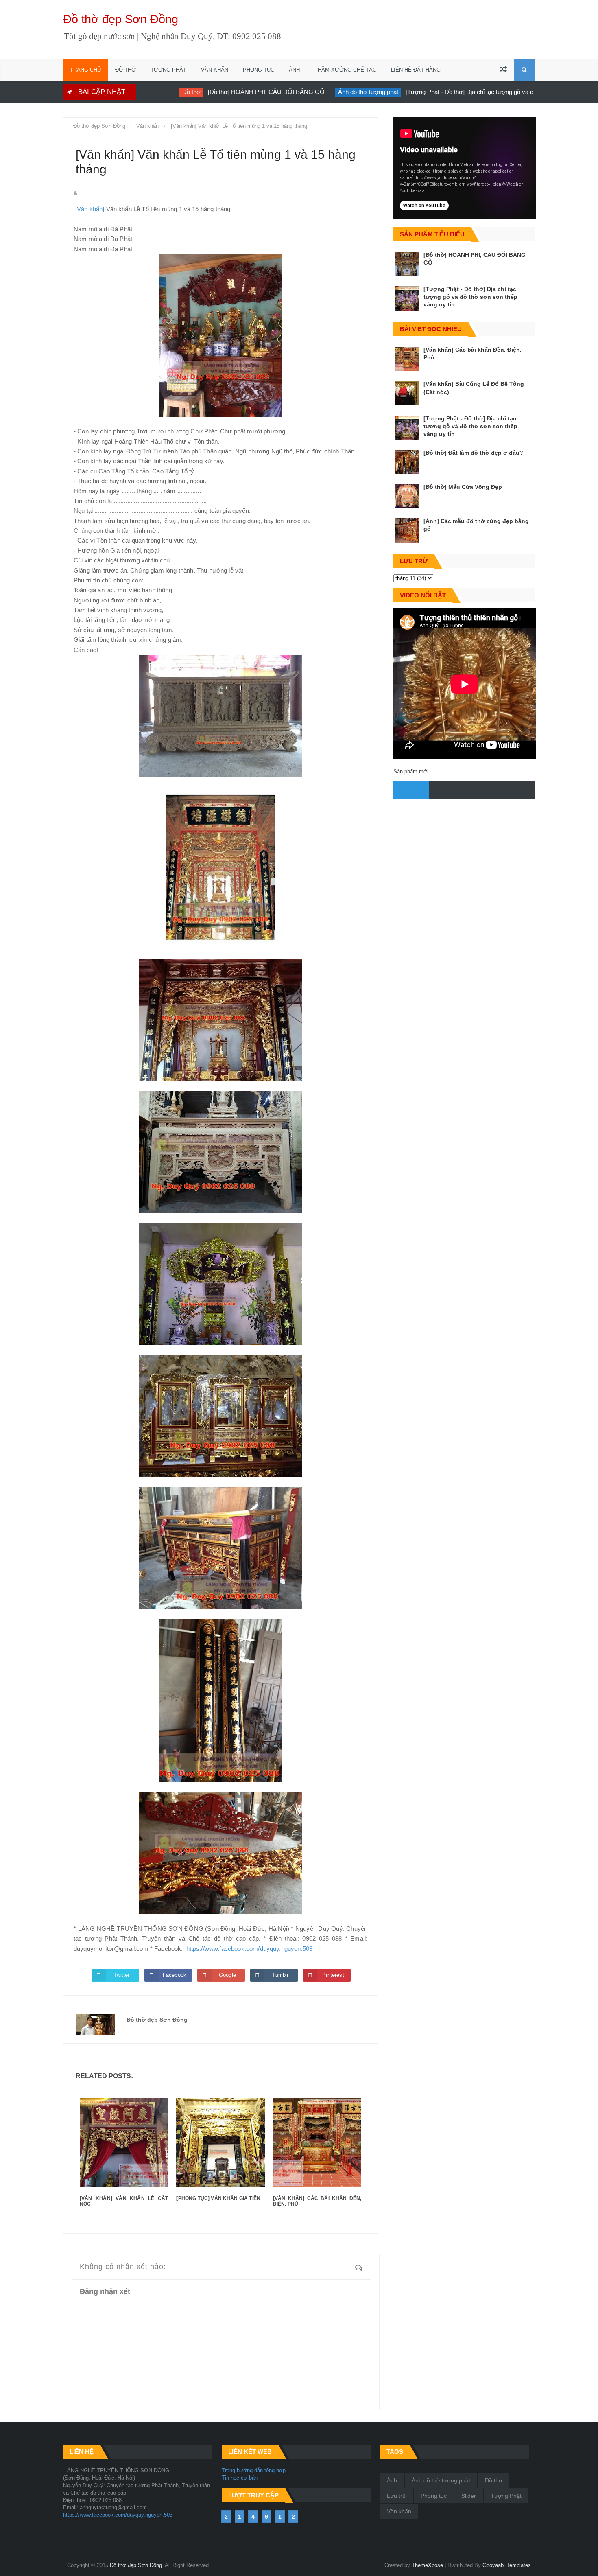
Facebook (175, 1975)
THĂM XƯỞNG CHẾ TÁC (345, 70)
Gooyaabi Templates (507, 2565)
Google (227, 1975)
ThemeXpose (427, 2565)
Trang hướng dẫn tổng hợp (254, 2470)
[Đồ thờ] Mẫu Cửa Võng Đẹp (463, 487)
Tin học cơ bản (240, 2478)
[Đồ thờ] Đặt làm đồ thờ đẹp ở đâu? (473, 453)
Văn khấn (399, 2511)
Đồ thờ (162, 92)
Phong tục (434, 2496)
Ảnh (392, 2480)
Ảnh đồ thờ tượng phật (339, 92)
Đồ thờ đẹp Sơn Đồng (121, 19)
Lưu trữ (396, 2496)
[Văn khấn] (90, 209)
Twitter (121, 1975)
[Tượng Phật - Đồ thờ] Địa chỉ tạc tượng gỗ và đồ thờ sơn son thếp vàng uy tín (481, 92)
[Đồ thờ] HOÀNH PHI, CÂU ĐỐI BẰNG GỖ (237, 92)
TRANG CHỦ (85, 70)
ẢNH (294, 70)
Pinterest (333, 1975)
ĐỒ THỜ (125, 70)
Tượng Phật (506, 2496)
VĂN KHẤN (215, 70)
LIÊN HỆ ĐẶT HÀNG (416, 70)
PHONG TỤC (259, 70)
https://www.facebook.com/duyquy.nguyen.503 (250, 1949)
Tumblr (280, 1975)
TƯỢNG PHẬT (168, 70)
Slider (469, 2496)
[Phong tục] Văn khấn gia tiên (218, 2198)
